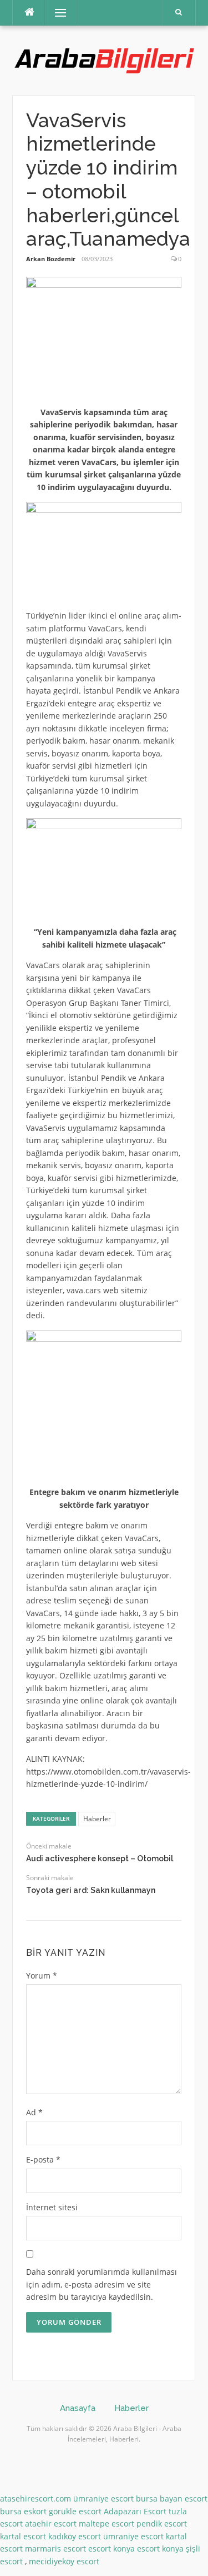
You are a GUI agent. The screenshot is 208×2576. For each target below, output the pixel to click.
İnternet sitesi (52, 2207)
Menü (56, 13)
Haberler (97, 1819)
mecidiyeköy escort (64, 2561)
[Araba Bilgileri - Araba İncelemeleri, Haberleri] (104, 59)
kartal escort (23, 2536)
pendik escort (162, 2523)
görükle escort (75, 2511)
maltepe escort (106, 2523)
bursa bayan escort (172, 2498)
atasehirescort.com (35, 2498)
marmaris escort (55, 2548)
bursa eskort (23, 2511)
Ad (34, 2112)
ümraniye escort (103, 2498)
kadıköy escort (75, 2536)
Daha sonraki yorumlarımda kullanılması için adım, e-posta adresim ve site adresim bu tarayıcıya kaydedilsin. (102, 2284)
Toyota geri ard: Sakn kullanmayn (91, 1890)
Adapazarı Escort (135, 2511)
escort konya (111, 2548)
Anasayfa (78, 2408)
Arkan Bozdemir (51, 259)
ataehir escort (51, 2523)
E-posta (43, 2159)
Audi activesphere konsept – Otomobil (100, 1858)
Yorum (42, 1975)
